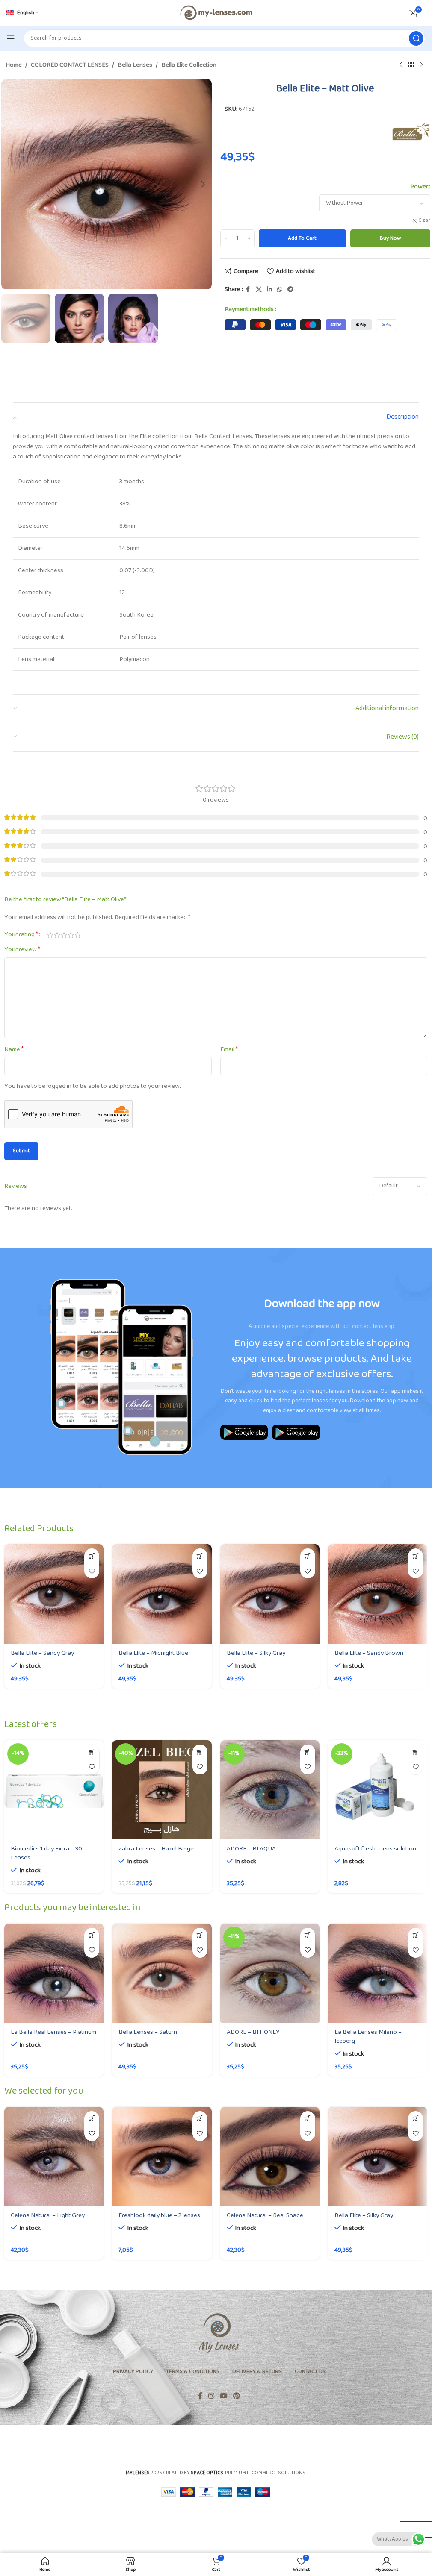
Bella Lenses (135, 65)
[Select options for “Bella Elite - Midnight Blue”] (200, 1556)
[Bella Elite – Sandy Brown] (378, 1594)
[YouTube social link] (223, 2396)
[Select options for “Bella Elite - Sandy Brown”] (416, 1556)
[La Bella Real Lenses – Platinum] (54, 1973)
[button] (10, 184)
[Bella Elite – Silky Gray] (270, 1594)
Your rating (21, 935)
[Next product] (421, 65)
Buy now (390, 238)
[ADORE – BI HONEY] (270, 1973)
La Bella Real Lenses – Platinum (53, 2032)
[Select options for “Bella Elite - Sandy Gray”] (92, 1556)
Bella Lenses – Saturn (148, 2032)
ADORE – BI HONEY (253, 2032)
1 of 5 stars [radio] (50, 935)
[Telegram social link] (290, 290)
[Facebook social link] (248, 290)
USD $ (411, 2529)
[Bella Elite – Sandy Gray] (54, 1594)
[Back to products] (411, 65)
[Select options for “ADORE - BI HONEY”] (308, 1935)
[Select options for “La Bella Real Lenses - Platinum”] (92, 1935)
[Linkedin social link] (269, 290)
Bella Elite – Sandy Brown (369, 1653)
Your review (22, 950)
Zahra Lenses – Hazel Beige (156, 1849)
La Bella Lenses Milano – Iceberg (368, 2037)
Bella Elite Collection (189, 65)
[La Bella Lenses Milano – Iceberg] (378, 1973)
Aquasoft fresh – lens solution (375, 1849)
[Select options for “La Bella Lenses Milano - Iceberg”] (416, 1935)
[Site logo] (216, 13)
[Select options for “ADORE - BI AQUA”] (308, 1752)
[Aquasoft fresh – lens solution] (378, 1790)
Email (229, 1050)
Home (14, 65)
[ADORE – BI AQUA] (270, 1790)
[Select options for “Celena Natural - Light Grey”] (92, 2119)
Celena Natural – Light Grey (48, 2216)
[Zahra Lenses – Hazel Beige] (162, 1790)
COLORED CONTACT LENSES (70, 65)
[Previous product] (401, 65)
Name (14, 1050)
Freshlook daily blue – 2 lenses (159, 2216)
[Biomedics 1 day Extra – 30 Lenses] (54, 1790)
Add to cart (302, 238)
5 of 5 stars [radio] (77, 935)
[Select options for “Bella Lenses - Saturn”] (200, 1935)
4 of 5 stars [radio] (71, 935)
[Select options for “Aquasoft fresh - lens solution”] (416, 1752)
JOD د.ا (412, 2513)
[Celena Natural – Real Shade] (270, 2156)
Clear (424, 221)
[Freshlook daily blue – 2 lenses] (162, 2156)
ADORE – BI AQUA (251, 1849)
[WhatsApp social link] (280, 290)
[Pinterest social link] (237, 2396)
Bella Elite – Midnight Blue (153, 1653)
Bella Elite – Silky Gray (256, 1653)
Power (419, 187)
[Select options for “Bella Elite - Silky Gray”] (308, 1556)
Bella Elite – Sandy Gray (42, 1653)
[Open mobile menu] (11, 38)
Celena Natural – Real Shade (265, 2216)
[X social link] (259, 290)
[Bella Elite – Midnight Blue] (162, 1594)
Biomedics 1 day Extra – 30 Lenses (46, 1853)
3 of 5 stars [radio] (64, 935)
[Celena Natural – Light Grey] (54, 2156)
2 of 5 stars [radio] (57, 935)
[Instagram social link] (211, 2396)
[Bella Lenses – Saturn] (162, 1973)
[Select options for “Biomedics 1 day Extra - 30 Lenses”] (92, 1752)
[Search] (416, 38)
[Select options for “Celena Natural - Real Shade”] (308, 2119)
